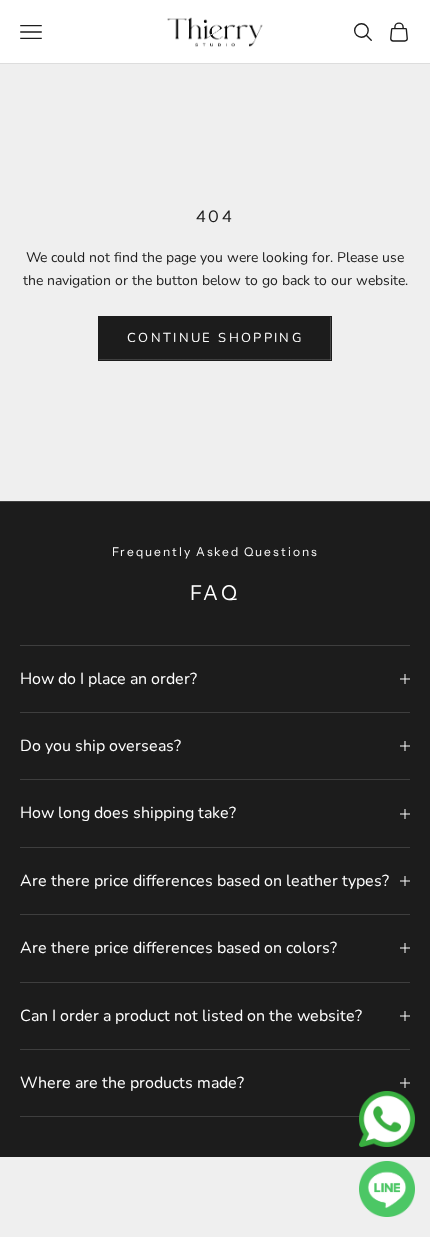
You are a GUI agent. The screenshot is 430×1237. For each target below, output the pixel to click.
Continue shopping (215, 338)
